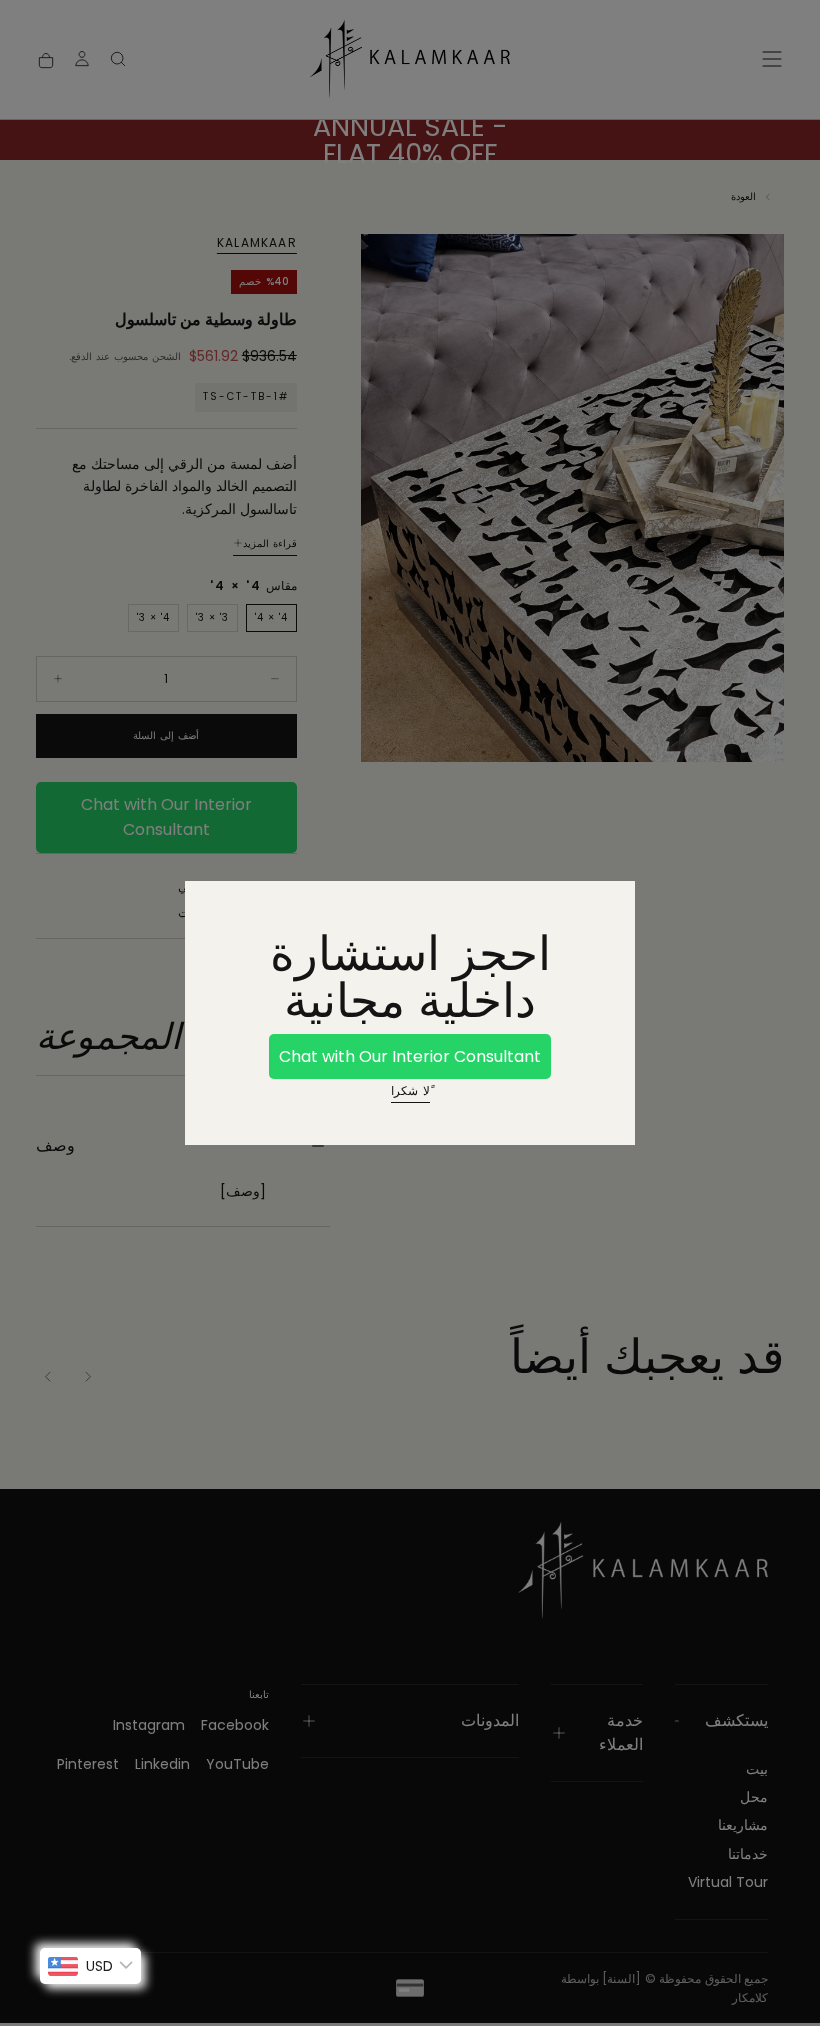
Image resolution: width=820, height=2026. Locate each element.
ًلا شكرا (410, 1090)
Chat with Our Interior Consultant (410, 1056)
